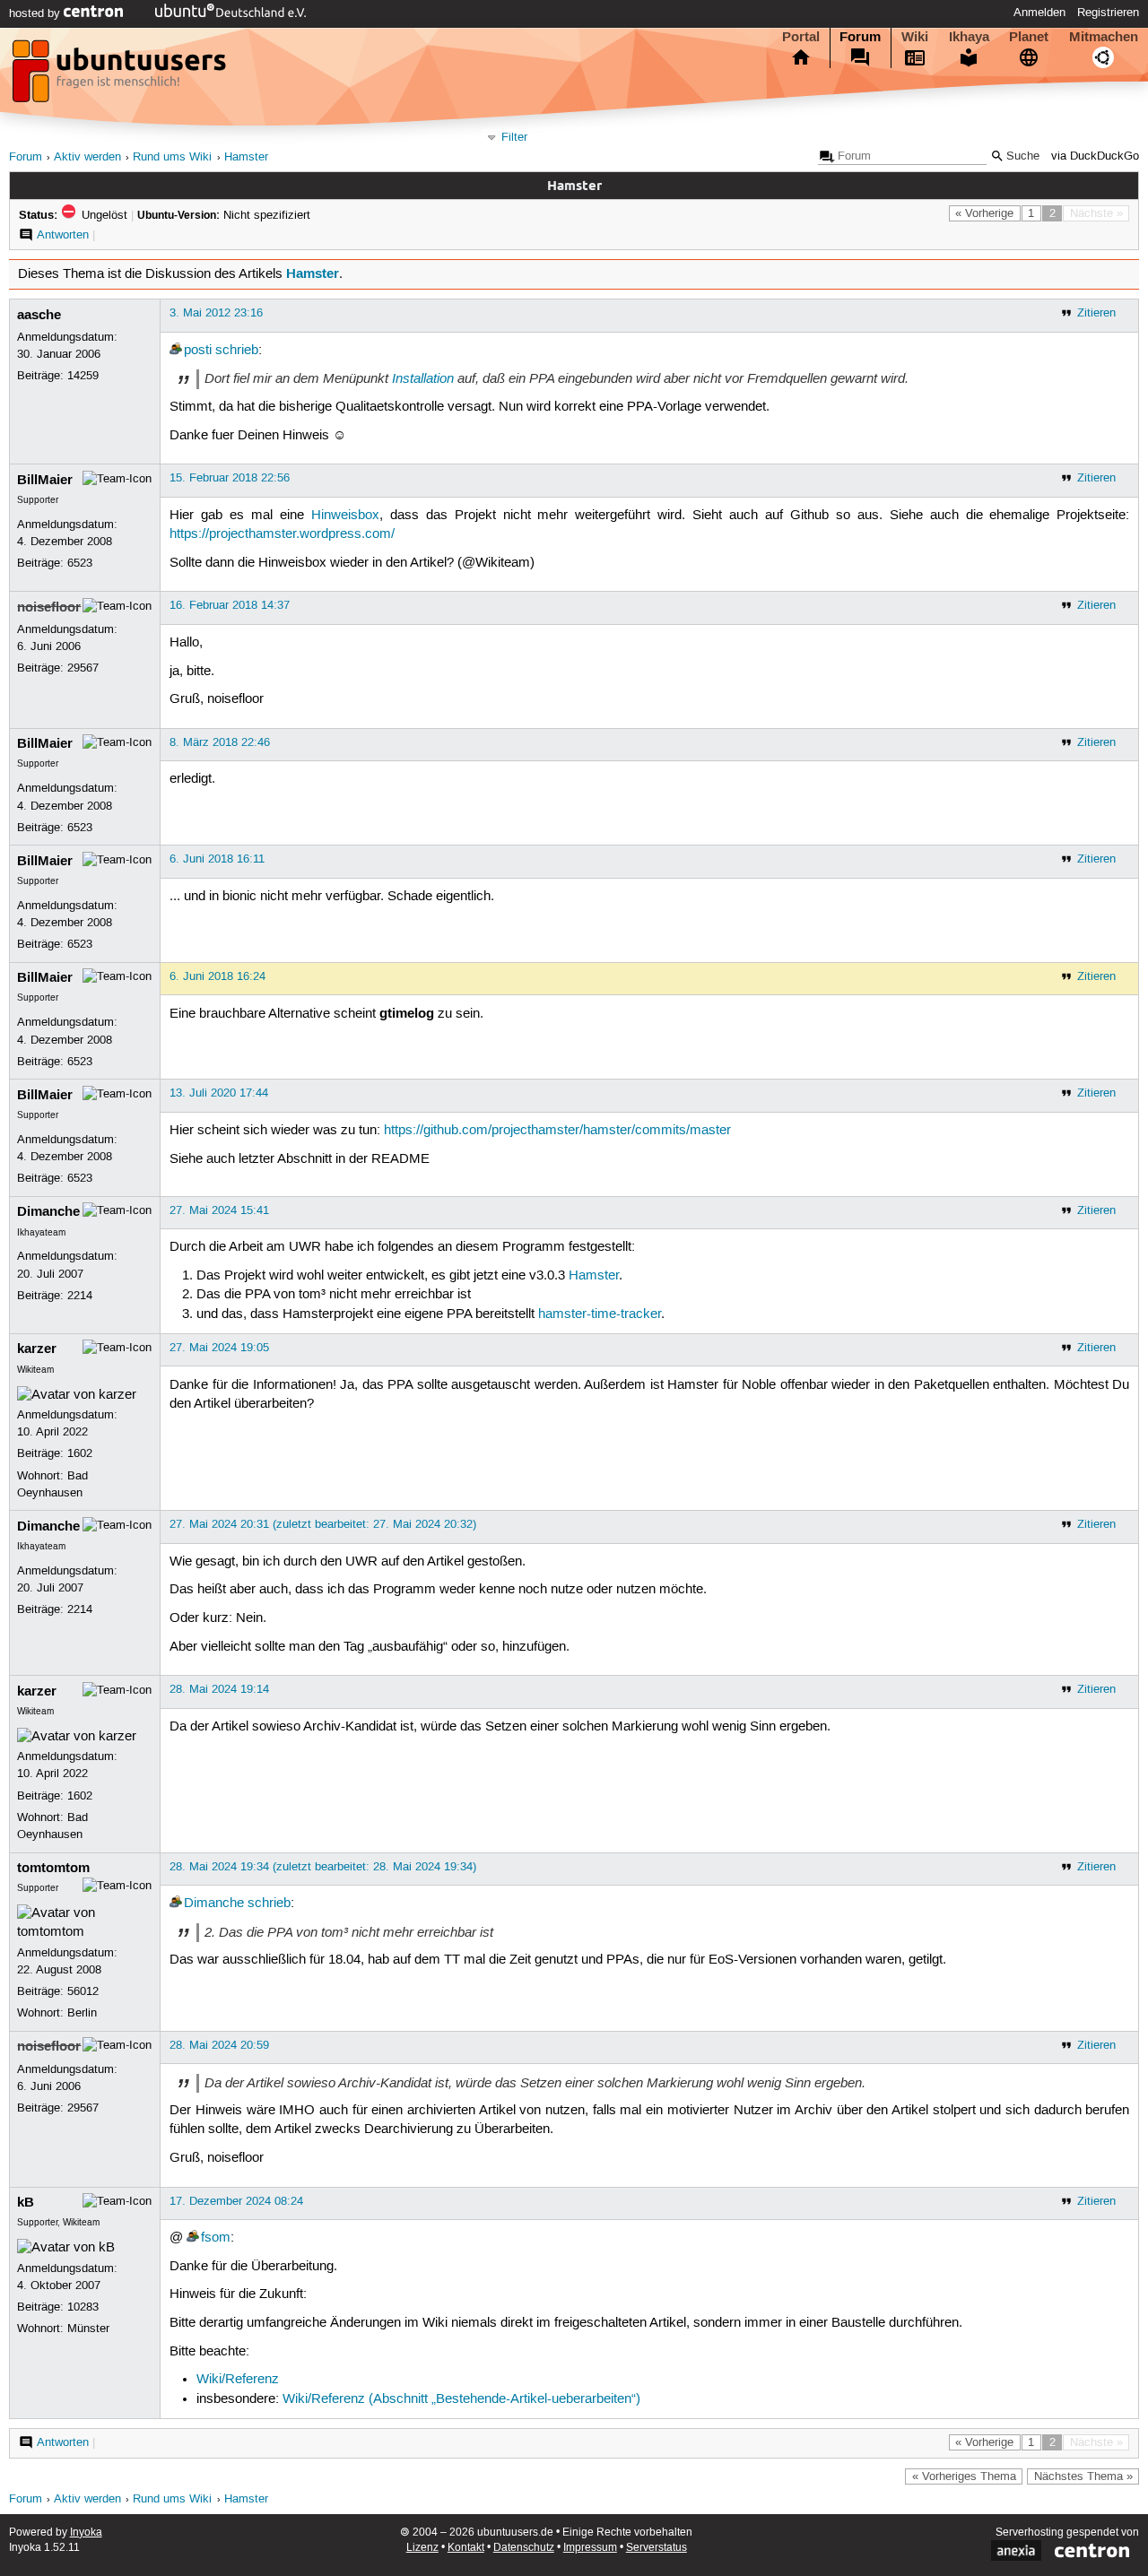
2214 (80, 1296)
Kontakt (466, 2548)
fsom (216, 2238)
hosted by (36, 13)
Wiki (915, 37)
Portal (801, 37)
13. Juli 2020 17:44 (219, 1093)
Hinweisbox (345, 516)
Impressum (590, 2548)
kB (26, 2202)
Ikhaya (969, 37)
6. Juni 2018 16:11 (217, 859)
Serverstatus (657, 2548)
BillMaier (45, 480)
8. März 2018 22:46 (220, 742)
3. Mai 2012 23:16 (216, 313)
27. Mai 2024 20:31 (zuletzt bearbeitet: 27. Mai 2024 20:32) (323, 1524)
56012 (83, 1991)
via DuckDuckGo (1095, 156)
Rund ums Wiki (172, 157)
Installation (423, 378)
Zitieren (1096, 313)
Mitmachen (1104, 37)
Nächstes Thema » (1083, 2476)
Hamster (246, 157)
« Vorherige (984, 213)
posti (198, 351)
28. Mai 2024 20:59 (219, 2045)
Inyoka (86, 2533)
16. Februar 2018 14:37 (230, 605)
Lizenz (422, 2548)
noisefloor (49, 607)
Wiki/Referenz (238, 2380)
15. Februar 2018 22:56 (230, 478)
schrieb (237, 351)
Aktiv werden (87, 157)
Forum (860, 37)
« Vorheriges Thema (964, 2476)
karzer (37, 1349)
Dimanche (48, 1211)
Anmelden (1039, 13)
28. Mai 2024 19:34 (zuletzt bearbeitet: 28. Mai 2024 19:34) (323, 1867)
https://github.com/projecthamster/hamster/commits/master (557, 1131)
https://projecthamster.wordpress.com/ (282, 534)
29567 (83, 668)
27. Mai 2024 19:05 (219, 1348)
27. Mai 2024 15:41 (219, 1210)
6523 (80, 563)
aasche (39, 315)
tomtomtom (53, 1868)
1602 (80, 1453)
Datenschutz (524, 2548)
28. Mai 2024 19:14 (219, 1689)
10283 (83, 2307)
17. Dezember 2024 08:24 (236, 2201)
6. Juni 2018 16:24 (217, 976)
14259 (83, 376)
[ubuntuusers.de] (121, 76)
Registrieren (1108, 13)
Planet (1029, 37)
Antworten (63, 235)
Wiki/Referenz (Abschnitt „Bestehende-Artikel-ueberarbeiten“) (461, 2399)
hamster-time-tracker (600, 1314)
